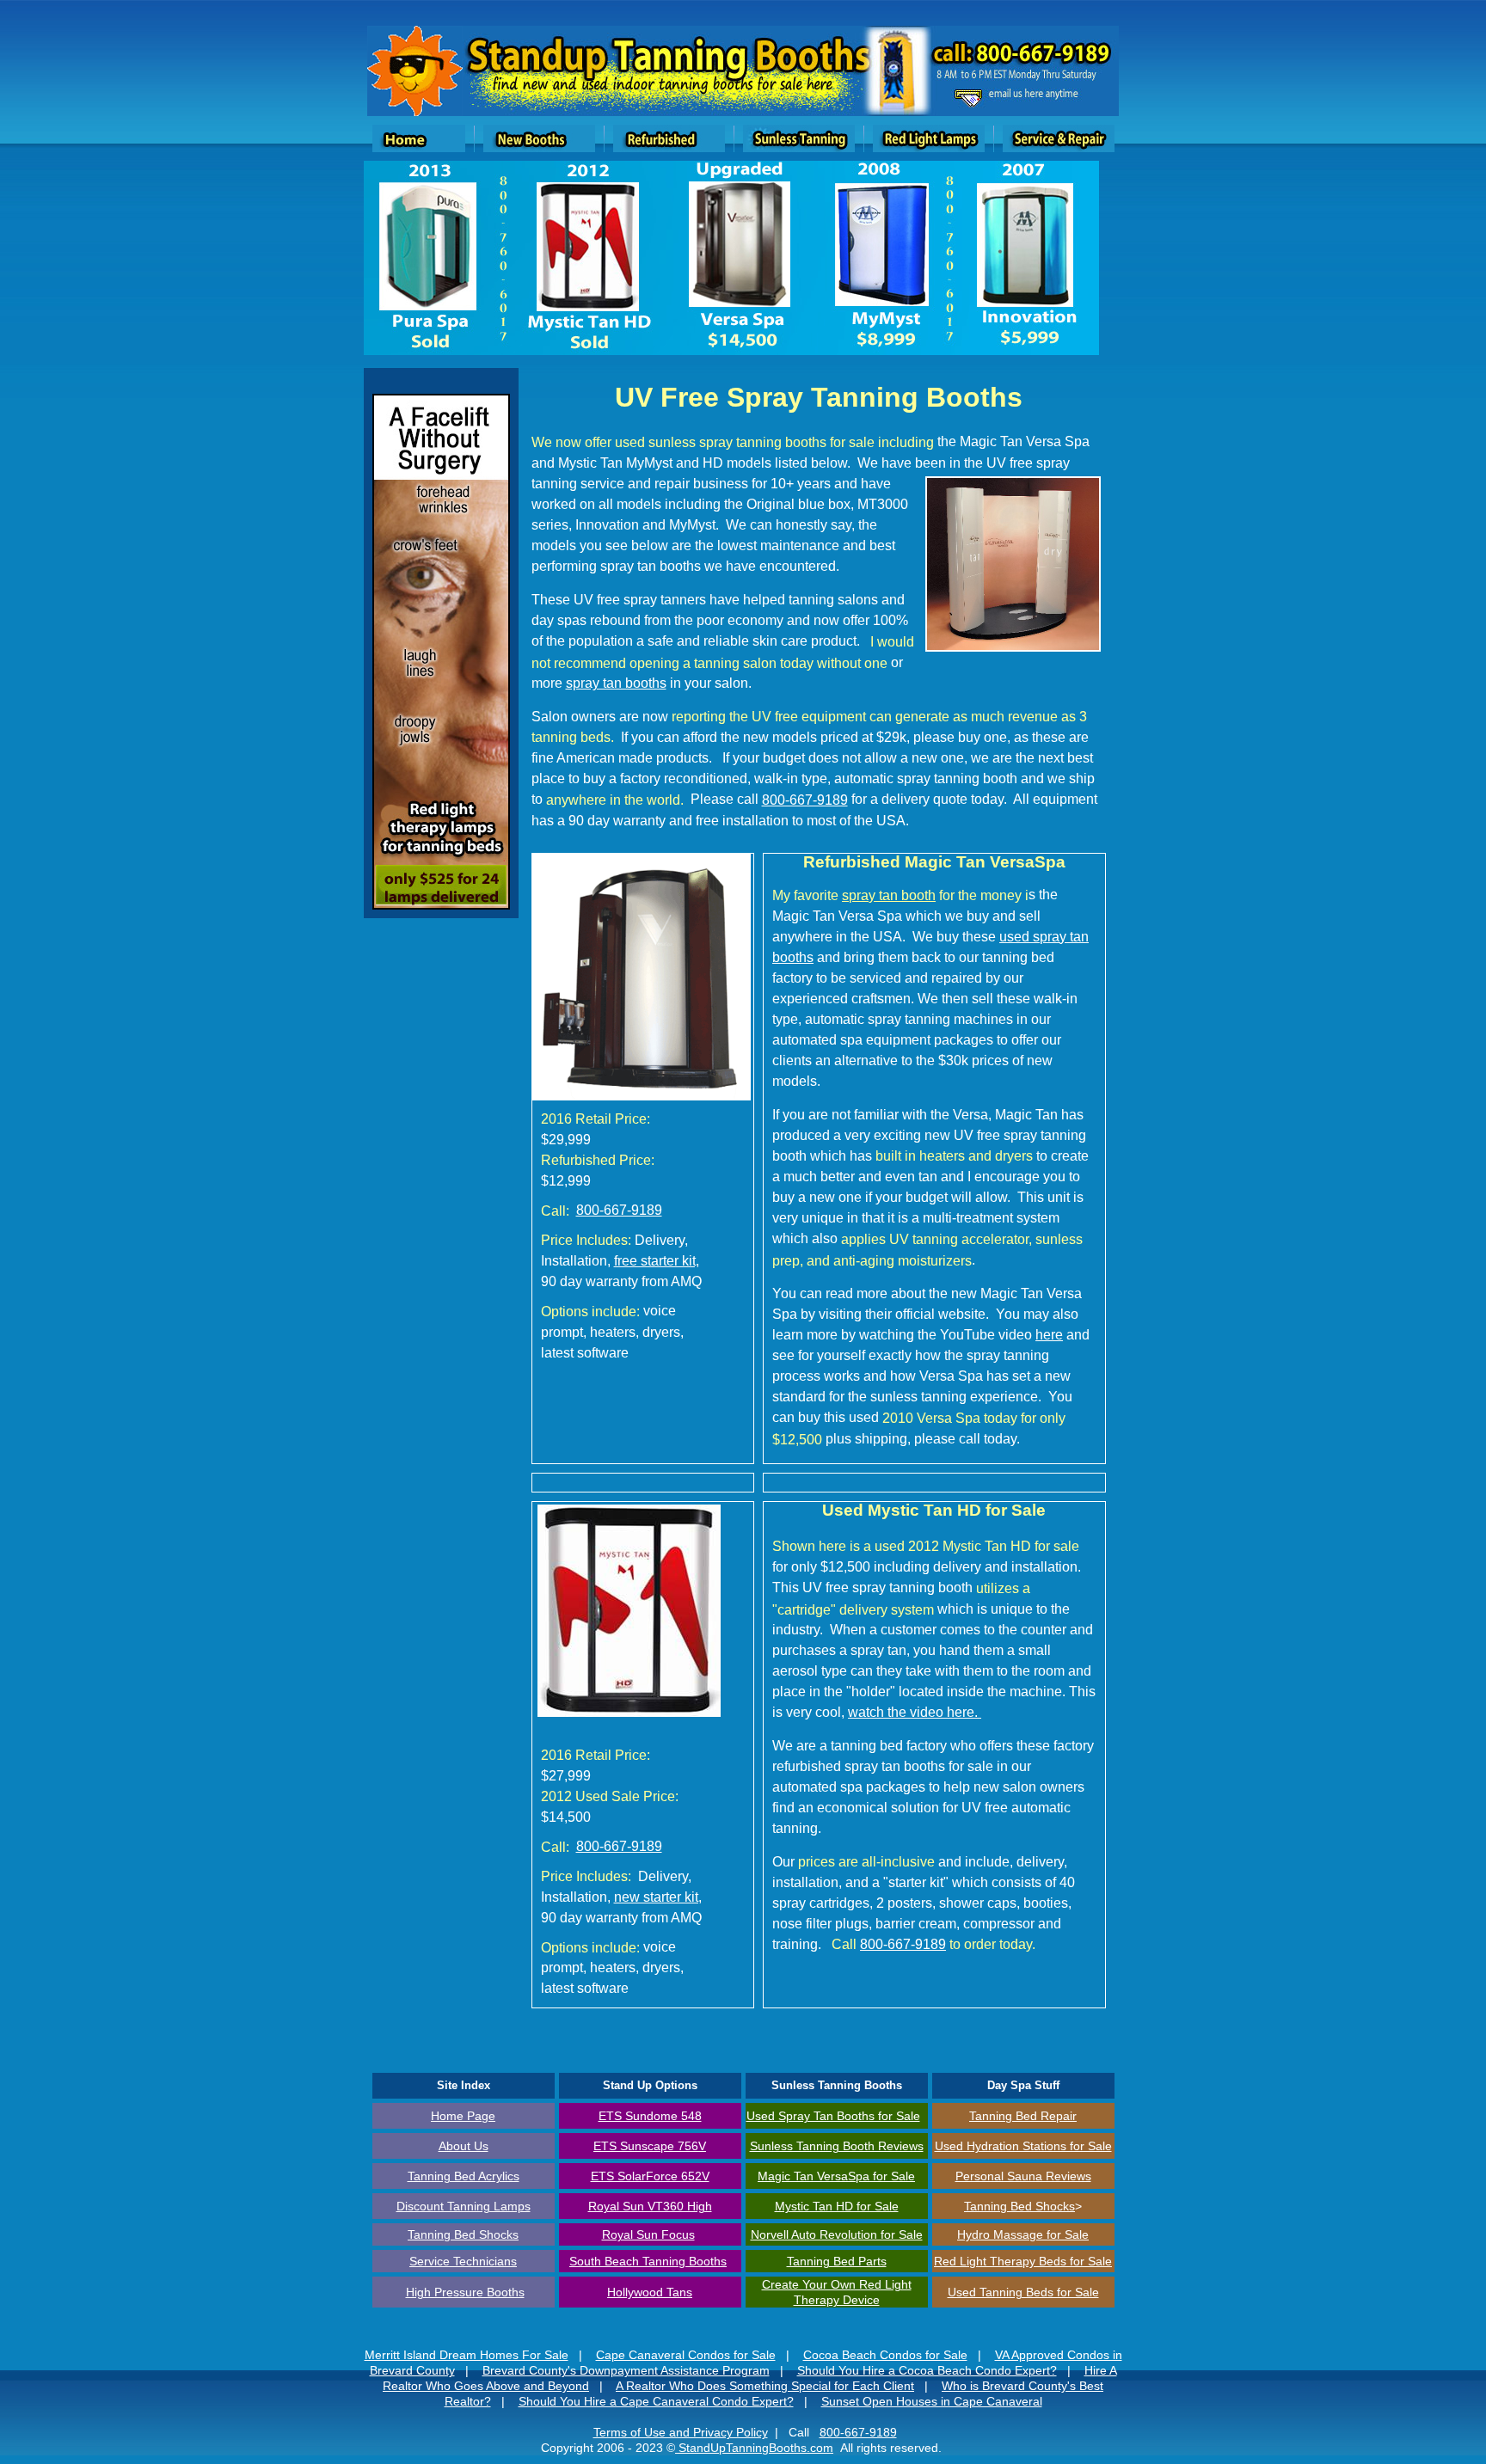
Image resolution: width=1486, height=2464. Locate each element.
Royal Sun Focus (648, 2234)
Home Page (463, 2116)
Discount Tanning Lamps (464, 2206)
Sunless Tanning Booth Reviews (837, 2146)
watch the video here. (915, 1712)
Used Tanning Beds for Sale (1023, 2292)
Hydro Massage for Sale (1023, 2234)
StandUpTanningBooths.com (754, 2448)
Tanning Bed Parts (837, 2261)
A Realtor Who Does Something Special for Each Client (765, 2386)
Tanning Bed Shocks (1019, 2206)
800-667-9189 (805, 800)
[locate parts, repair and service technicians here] (1059, 147)
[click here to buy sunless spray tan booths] (799, 147)
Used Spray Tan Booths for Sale (833, 2116)
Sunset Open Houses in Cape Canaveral (932, 2401)
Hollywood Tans (650, 2292)
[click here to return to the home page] (419, 147)
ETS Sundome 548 (650, 2116)
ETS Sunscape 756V (650, 2146)
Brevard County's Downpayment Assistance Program (626, 2370)
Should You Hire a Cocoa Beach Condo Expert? (927, 2370)
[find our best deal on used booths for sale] (669, 147)
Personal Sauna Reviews (1023, 2176)
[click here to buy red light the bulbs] (929, 147)
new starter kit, (658, 1897)
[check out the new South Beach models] (539, 147)
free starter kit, (657, 1261)
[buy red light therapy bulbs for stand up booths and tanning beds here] (441, 905)
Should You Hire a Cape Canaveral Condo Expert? (656, 2401)
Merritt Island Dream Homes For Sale (467, 2355)
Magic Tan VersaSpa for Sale (836, 2176)
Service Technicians (463, 2261)
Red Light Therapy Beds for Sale (1023, 2261)
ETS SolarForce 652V (650, 2176)
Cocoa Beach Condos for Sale (885, 2355)
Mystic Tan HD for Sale (837, 2206)
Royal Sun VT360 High (650, 2206)
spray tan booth (889, 895)
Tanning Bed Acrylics (464, 2176)
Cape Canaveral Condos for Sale (686, 2355)
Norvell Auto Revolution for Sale (837, 2234)
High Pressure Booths (465, 2292)
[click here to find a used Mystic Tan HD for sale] (629, 1715)
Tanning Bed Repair (1023, 2116)
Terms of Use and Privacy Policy (681, 2432)
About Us (464, 2146)
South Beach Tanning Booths (648, 2261)
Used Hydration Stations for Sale (1023, 2146)
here (1049, 1335)
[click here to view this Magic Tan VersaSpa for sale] (642, 1096)
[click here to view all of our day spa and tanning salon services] (415, 111)
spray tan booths (616, 683)
